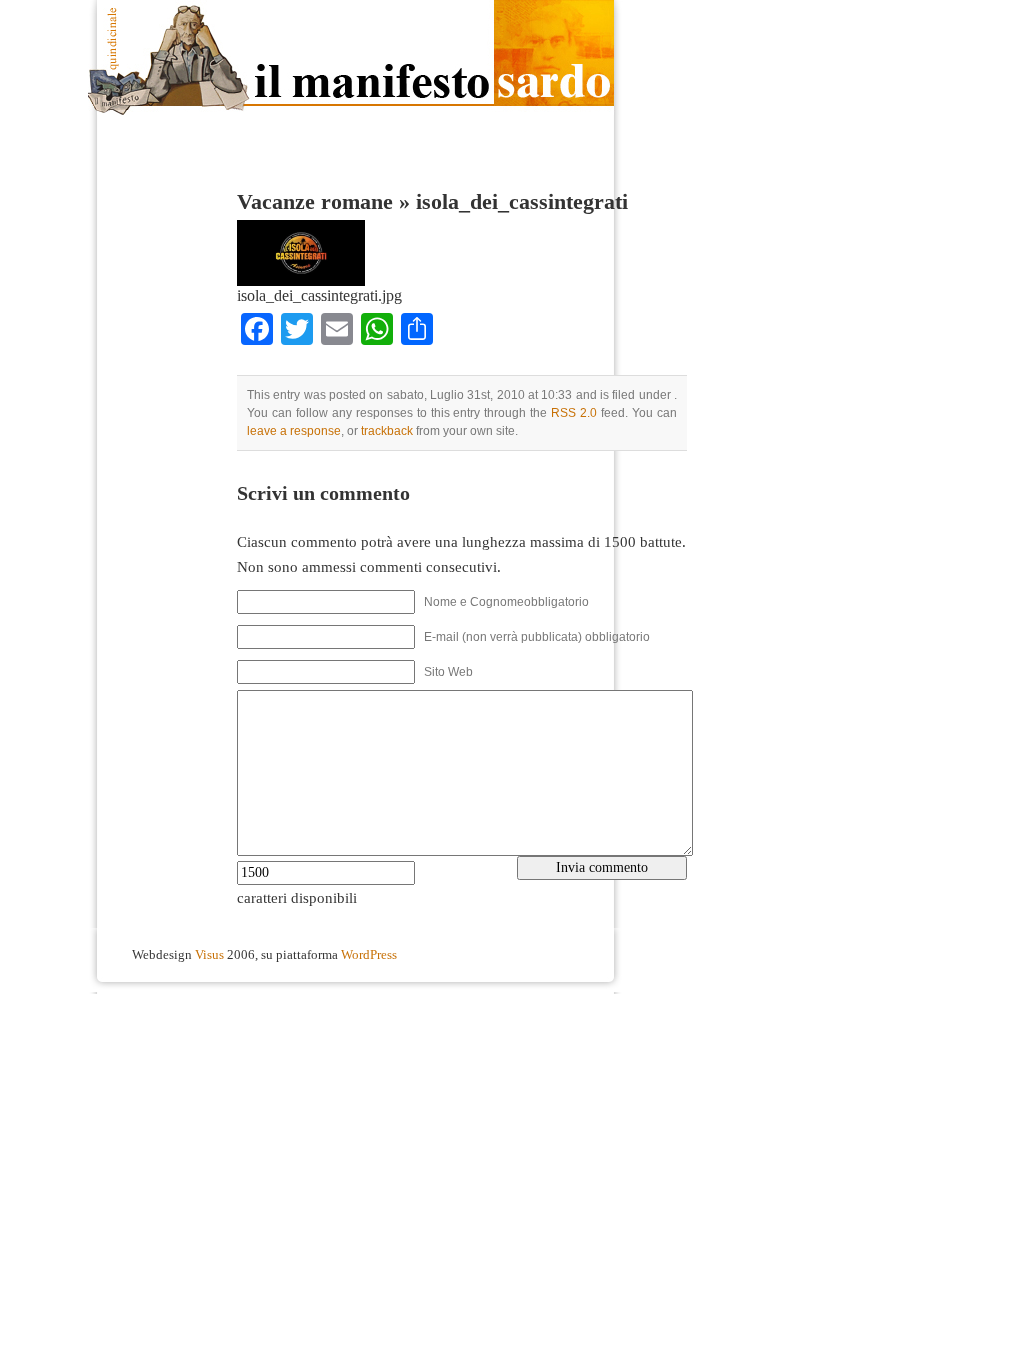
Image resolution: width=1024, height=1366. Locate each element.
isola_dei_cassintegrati (522, 202)
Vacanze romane (315, 202)
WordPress (369, 955)
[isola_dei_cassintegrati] (301, 281)
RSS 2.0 (574, 413)
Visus (209, 955)
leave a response (294, 431)
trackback (387, 431)
